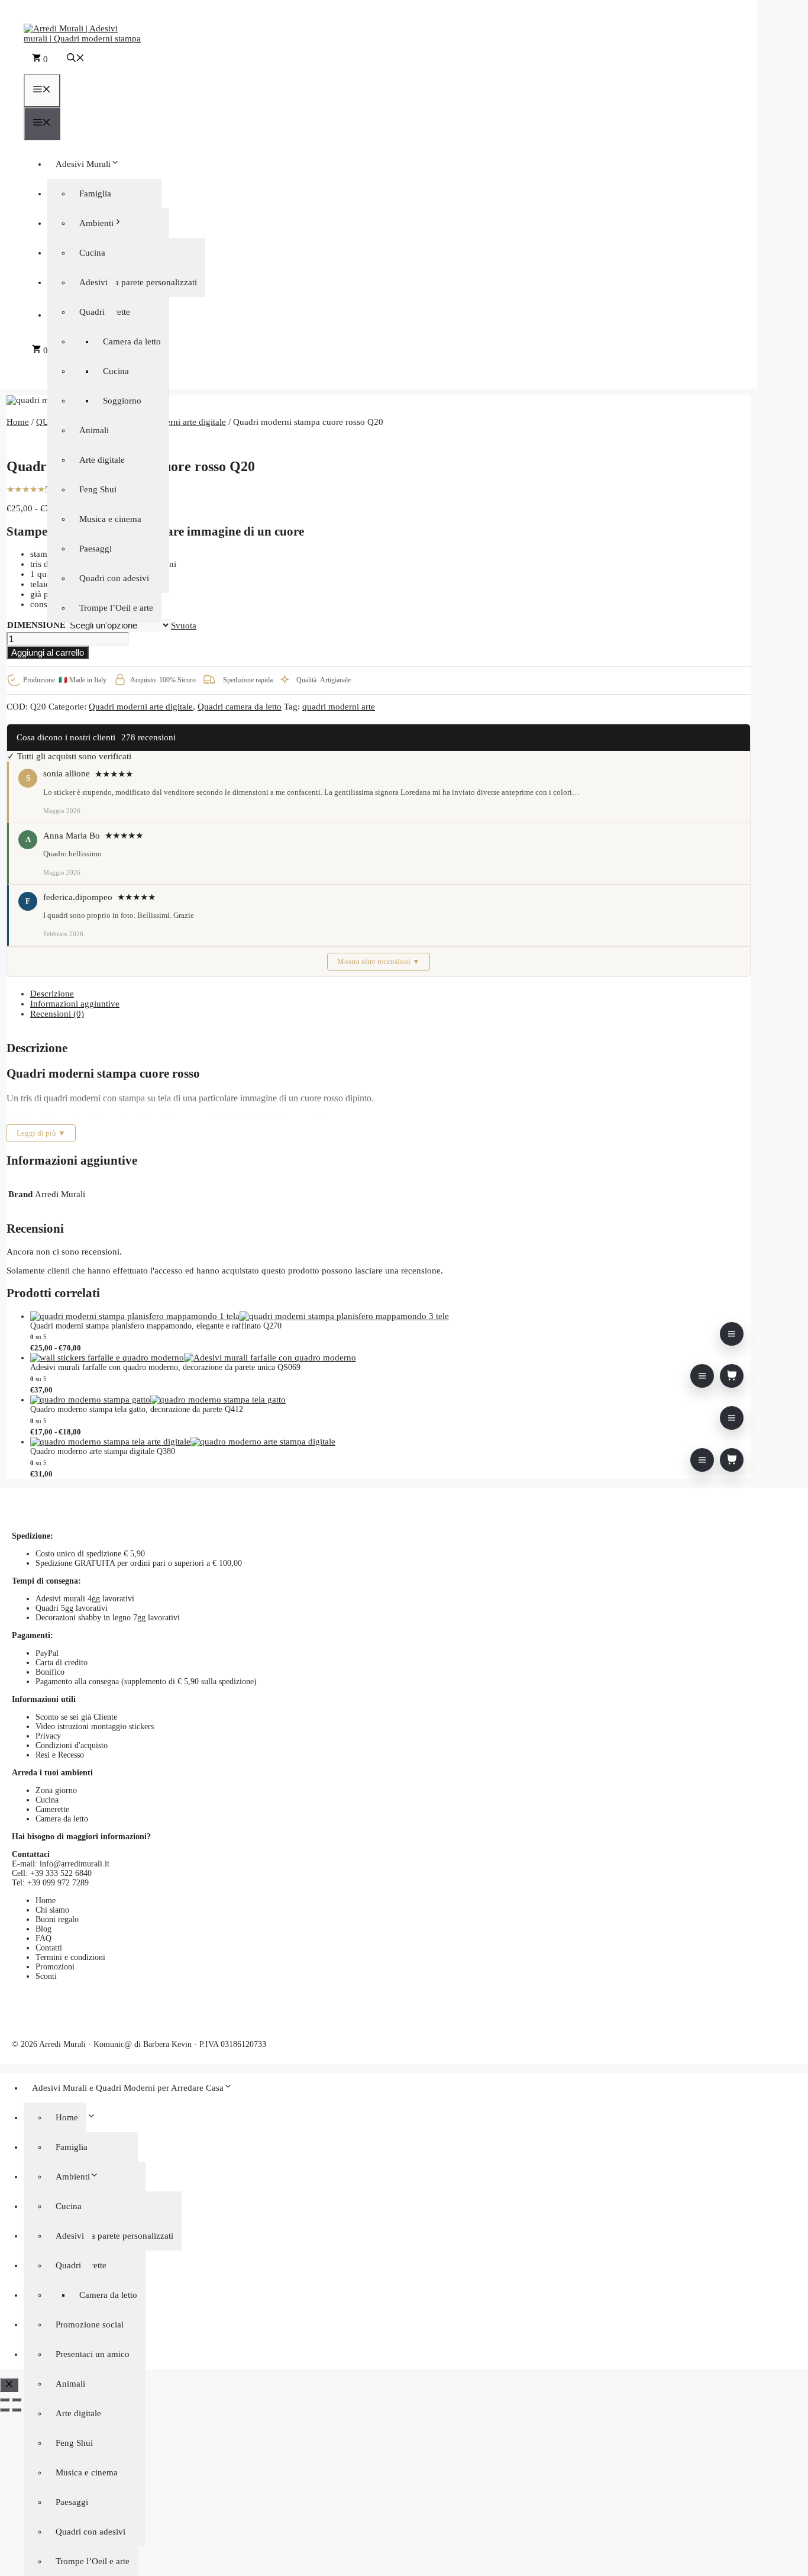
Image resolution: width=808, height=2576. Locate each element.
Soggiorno (122, 401)
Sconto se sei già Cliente (76, 1717)
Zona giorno (56, 1790)
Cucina (116, 371)
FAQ (43, 1938)
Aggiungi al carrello (48, 652)
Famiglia (95, 194)
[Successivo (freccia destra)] (17, 2410)
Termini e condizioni (70, 1957)
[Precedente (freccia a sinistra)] (5, 2410)
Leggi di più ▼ (41, 1133)
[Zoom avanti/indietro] (5, 2400)
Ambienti (96, 223)
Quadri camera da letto (240, 707)
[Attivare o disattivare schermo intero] (17, 2400)
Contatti (49, 1948)
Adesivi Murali (83, 164)
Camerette (52, 1809)
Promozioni (55, 1967)
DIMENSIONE (36, 625)
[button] (76, 59)
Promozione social (90, 2324)
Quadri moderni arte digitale (174, 422)
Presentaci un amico (93, 2354)
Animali (70, 2384)
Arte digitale (102, 460)
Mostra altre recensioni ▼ (379, 961)
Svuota (184, 626)
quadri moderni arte (339, 707)
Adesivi (93, 282)
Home (18, 422)
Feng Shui (98, 489)
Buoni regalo (57, 1919)
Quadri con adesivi (114, 578)
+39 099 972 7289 (58, 1883)
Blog (43, 1929)
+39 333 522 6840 (61, 1873)
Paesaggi (96, 549)
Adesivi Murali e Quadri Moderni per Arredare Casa (128, 2088)
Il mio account (390, 312)
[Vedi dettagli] (732, 1334)
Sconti (46, 1976)
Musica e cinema (110, 519)
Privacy (48, 1736)
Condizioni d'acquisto (72, 1745)
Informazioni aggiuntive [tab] (75, 1004)
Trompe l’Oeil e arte (116, 608)
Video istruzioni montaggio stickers (95, 1727)
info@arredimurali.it (75, 1864)
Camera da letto (132, 341)
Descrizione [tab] (52, 994)
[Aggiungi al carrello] (732, 1376)
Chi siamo (52, 1910)
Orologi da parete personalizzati (138, 282)
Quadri (92, 312)
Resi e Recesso (60, 1755)
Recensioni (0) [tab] (57, 1014)
